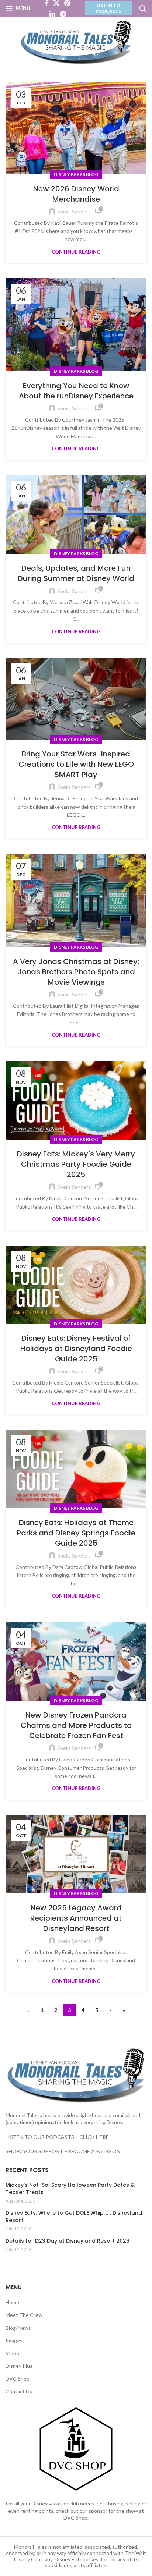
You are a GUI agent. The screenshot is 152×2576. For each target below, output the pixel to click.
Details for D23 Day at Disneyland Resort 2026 (68, 2241)
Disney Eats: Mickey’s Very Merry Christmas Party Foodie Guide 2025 (76, 1164)
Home (12, 2302)
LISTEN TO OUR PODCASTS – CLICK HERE (57, 2137)
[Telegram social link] (63, 14)
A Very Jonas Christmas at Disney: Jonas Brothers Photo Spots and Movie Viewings (76, 972)
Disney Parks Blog (76, 174)
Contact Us (19, 2391)
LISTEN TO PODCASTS (108, 8)
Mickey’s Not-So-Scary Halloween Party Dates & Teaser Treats (70, 2189)
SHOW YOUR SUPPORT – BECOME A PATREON (63, 2151)
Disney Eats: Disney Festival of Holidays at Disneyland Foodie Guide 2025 (76, 1349)
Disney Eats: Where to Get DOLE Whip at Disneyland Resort (74, 2217)
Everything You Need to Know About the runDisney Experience (76, 391)
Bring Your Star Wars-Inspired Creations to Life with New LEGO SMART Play (76, 764)
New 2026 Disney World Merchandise (76, 194)
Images (14, 2340)
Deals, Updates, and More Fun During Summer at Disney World (76, 573)
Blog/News (18, 2328)
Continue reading (76, 252)
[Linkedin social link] (52, 14)
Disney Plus (19, 2366)
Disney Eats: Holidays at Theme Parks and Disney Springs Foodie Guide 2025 (76, 1533)
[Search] (143, 8)
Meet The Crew (24, 2315)
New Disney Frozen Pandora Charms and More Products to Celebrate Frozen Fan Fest (76, 1725)
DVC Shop (18, 2379)
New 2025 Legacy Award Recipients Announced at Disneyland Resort (76, 1918)
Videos (14, 2353)
